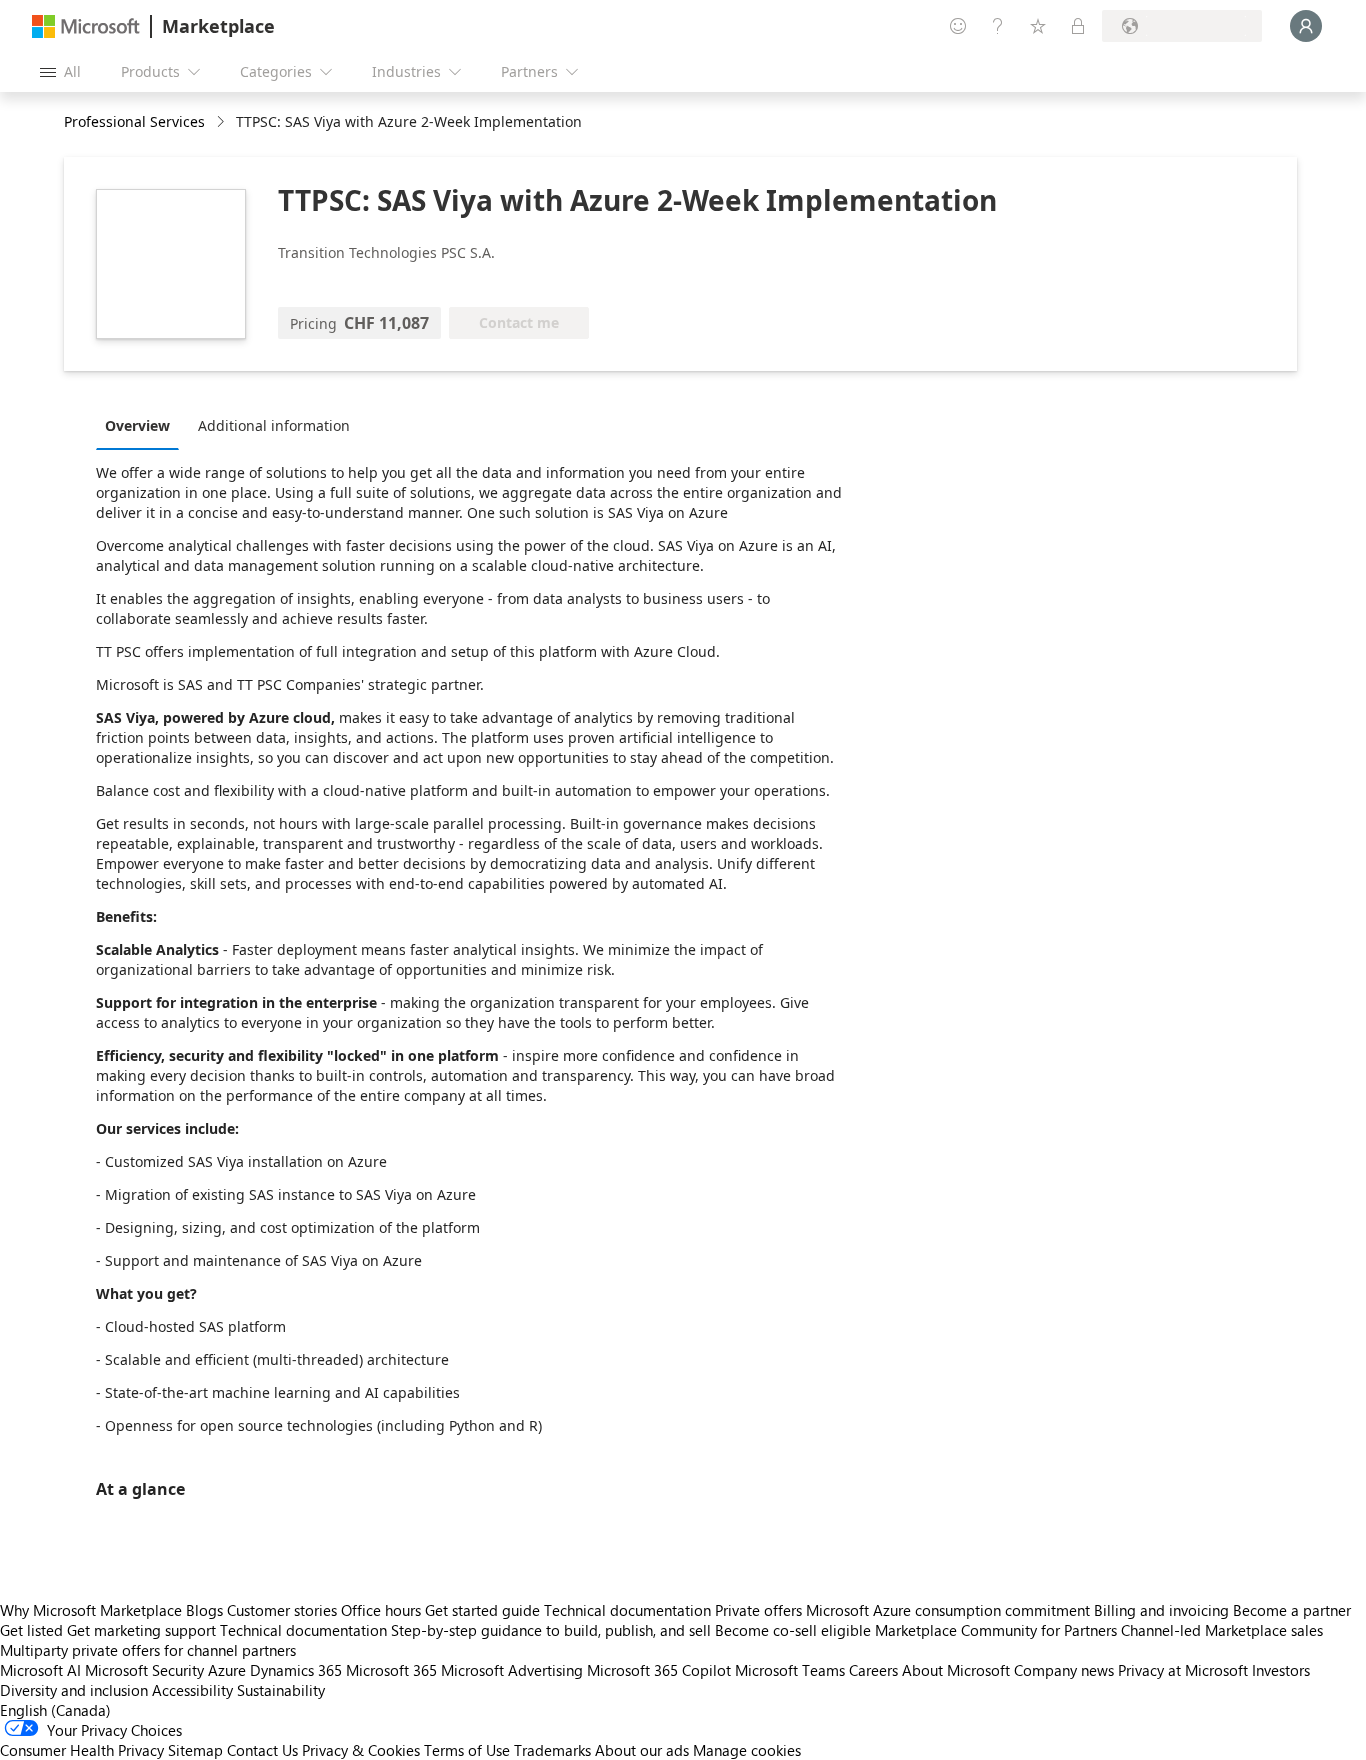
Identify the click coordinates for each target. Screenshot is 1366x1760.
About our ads (642, 1750)
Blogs (204, 1610)
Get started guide (482, 1610)
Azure (227, 1670)
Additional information (274, 425)
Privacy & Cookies (361, 1750)
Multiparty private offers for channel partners (148, 1650)
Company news (1064, 1670)
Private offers (758, 1610)
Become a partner (1292, 1610)
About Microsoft (956, 1670)
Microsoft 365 (391, 1670)
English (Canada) (55, 1710)
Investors (1281, 1670)
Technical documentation (627, 1610)
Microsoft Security (144, 1670)
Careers (873, 1670)
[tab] (142, 425)
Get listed (31, 1630)
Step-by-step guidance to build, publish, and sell (551, 1630)
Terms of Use (467, 1750)
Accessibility (192, 1690)
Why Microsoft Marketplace (91, 1610)
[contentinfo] (222, 122)
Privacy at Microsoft (1183, 1670)
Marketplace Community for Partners (996, 1630)
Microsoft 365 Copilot (659, 1670)
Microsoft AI (40, 1670)
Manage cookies (747, 1750)
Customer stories (282, 1610)
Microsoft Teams (790, 1670)
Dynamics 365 (296, 1670)
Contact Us (262, 1750)
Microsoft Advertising (512, 1670)
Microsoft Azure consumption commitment (950, 1610)
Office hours (381, 1610)
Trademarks (552, 1750)
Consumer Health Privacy (82, 1750)
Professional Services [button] (134, 121)
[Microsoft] (86, 26)
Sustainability (281, 1690)
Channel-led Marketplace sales (1222, 1630)
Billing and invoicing (1161, 1610)
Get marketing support (141, 1630)
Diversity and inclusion (74, 1690)
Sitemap (195, 1750)
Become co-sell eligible (793, 1630)
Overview (137, 425)
